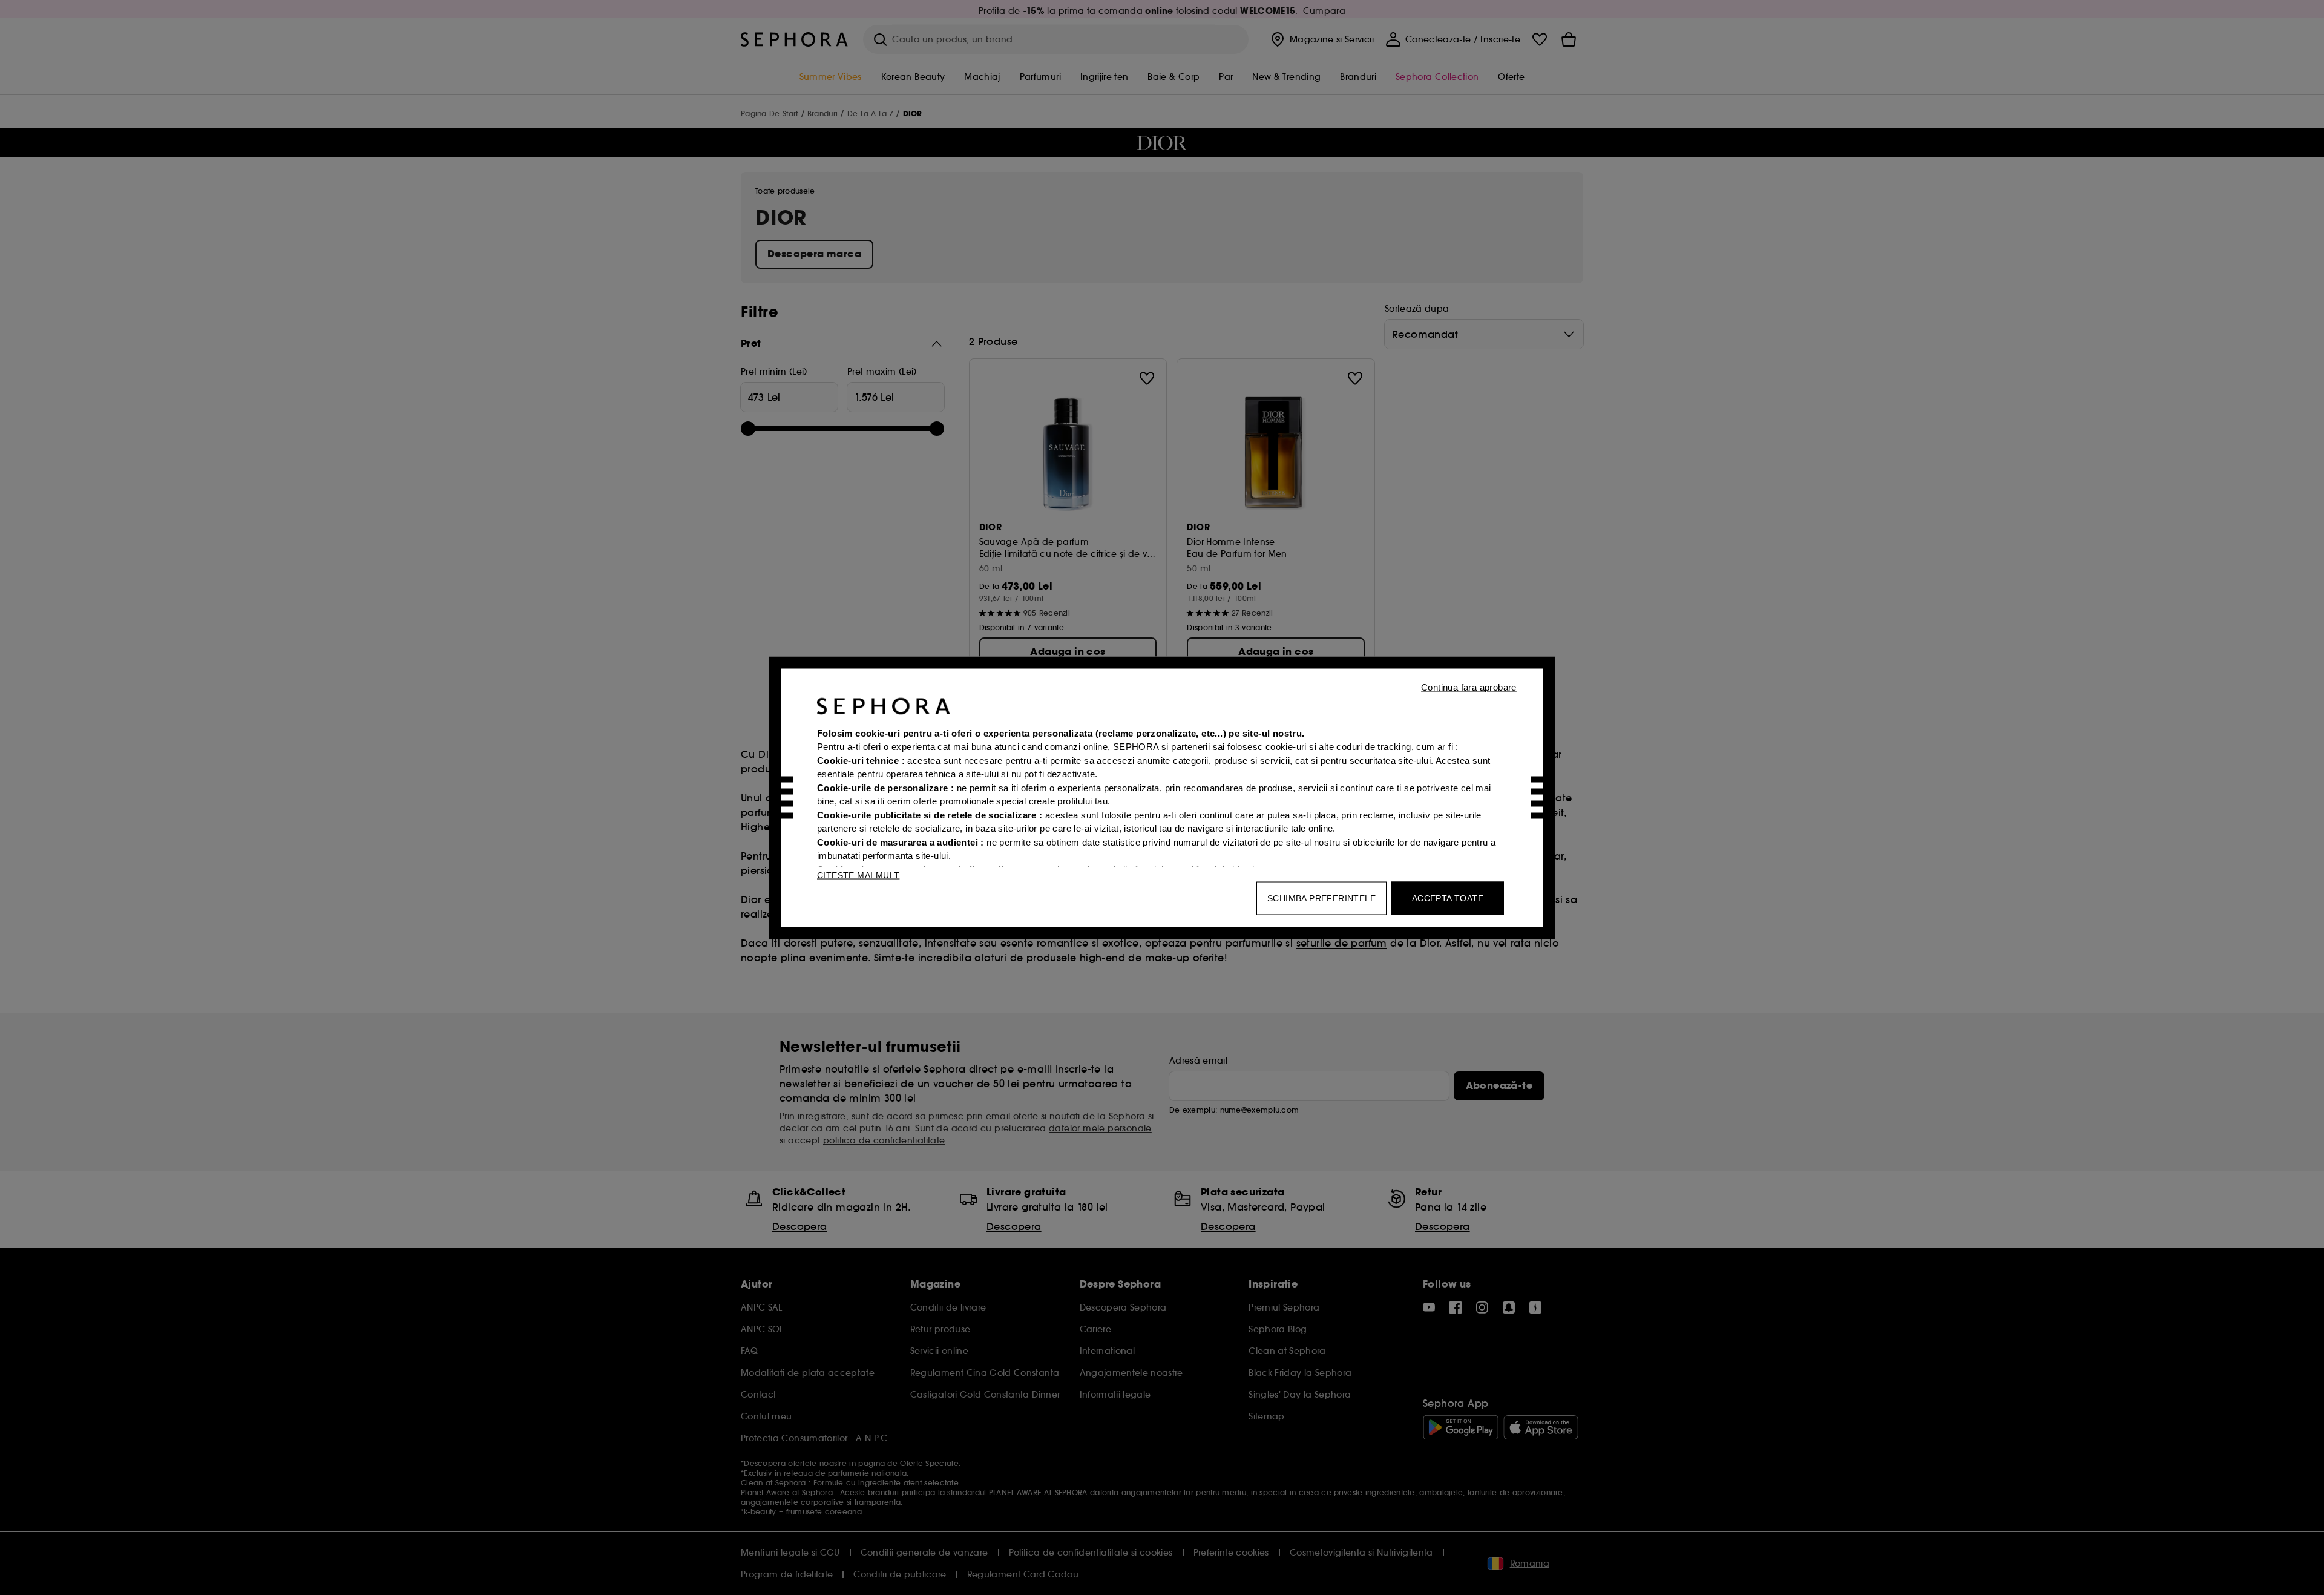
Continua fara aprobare (1469, 687)
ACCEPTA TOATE (1448, 898)
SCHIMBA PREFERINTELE (1321, 898)
